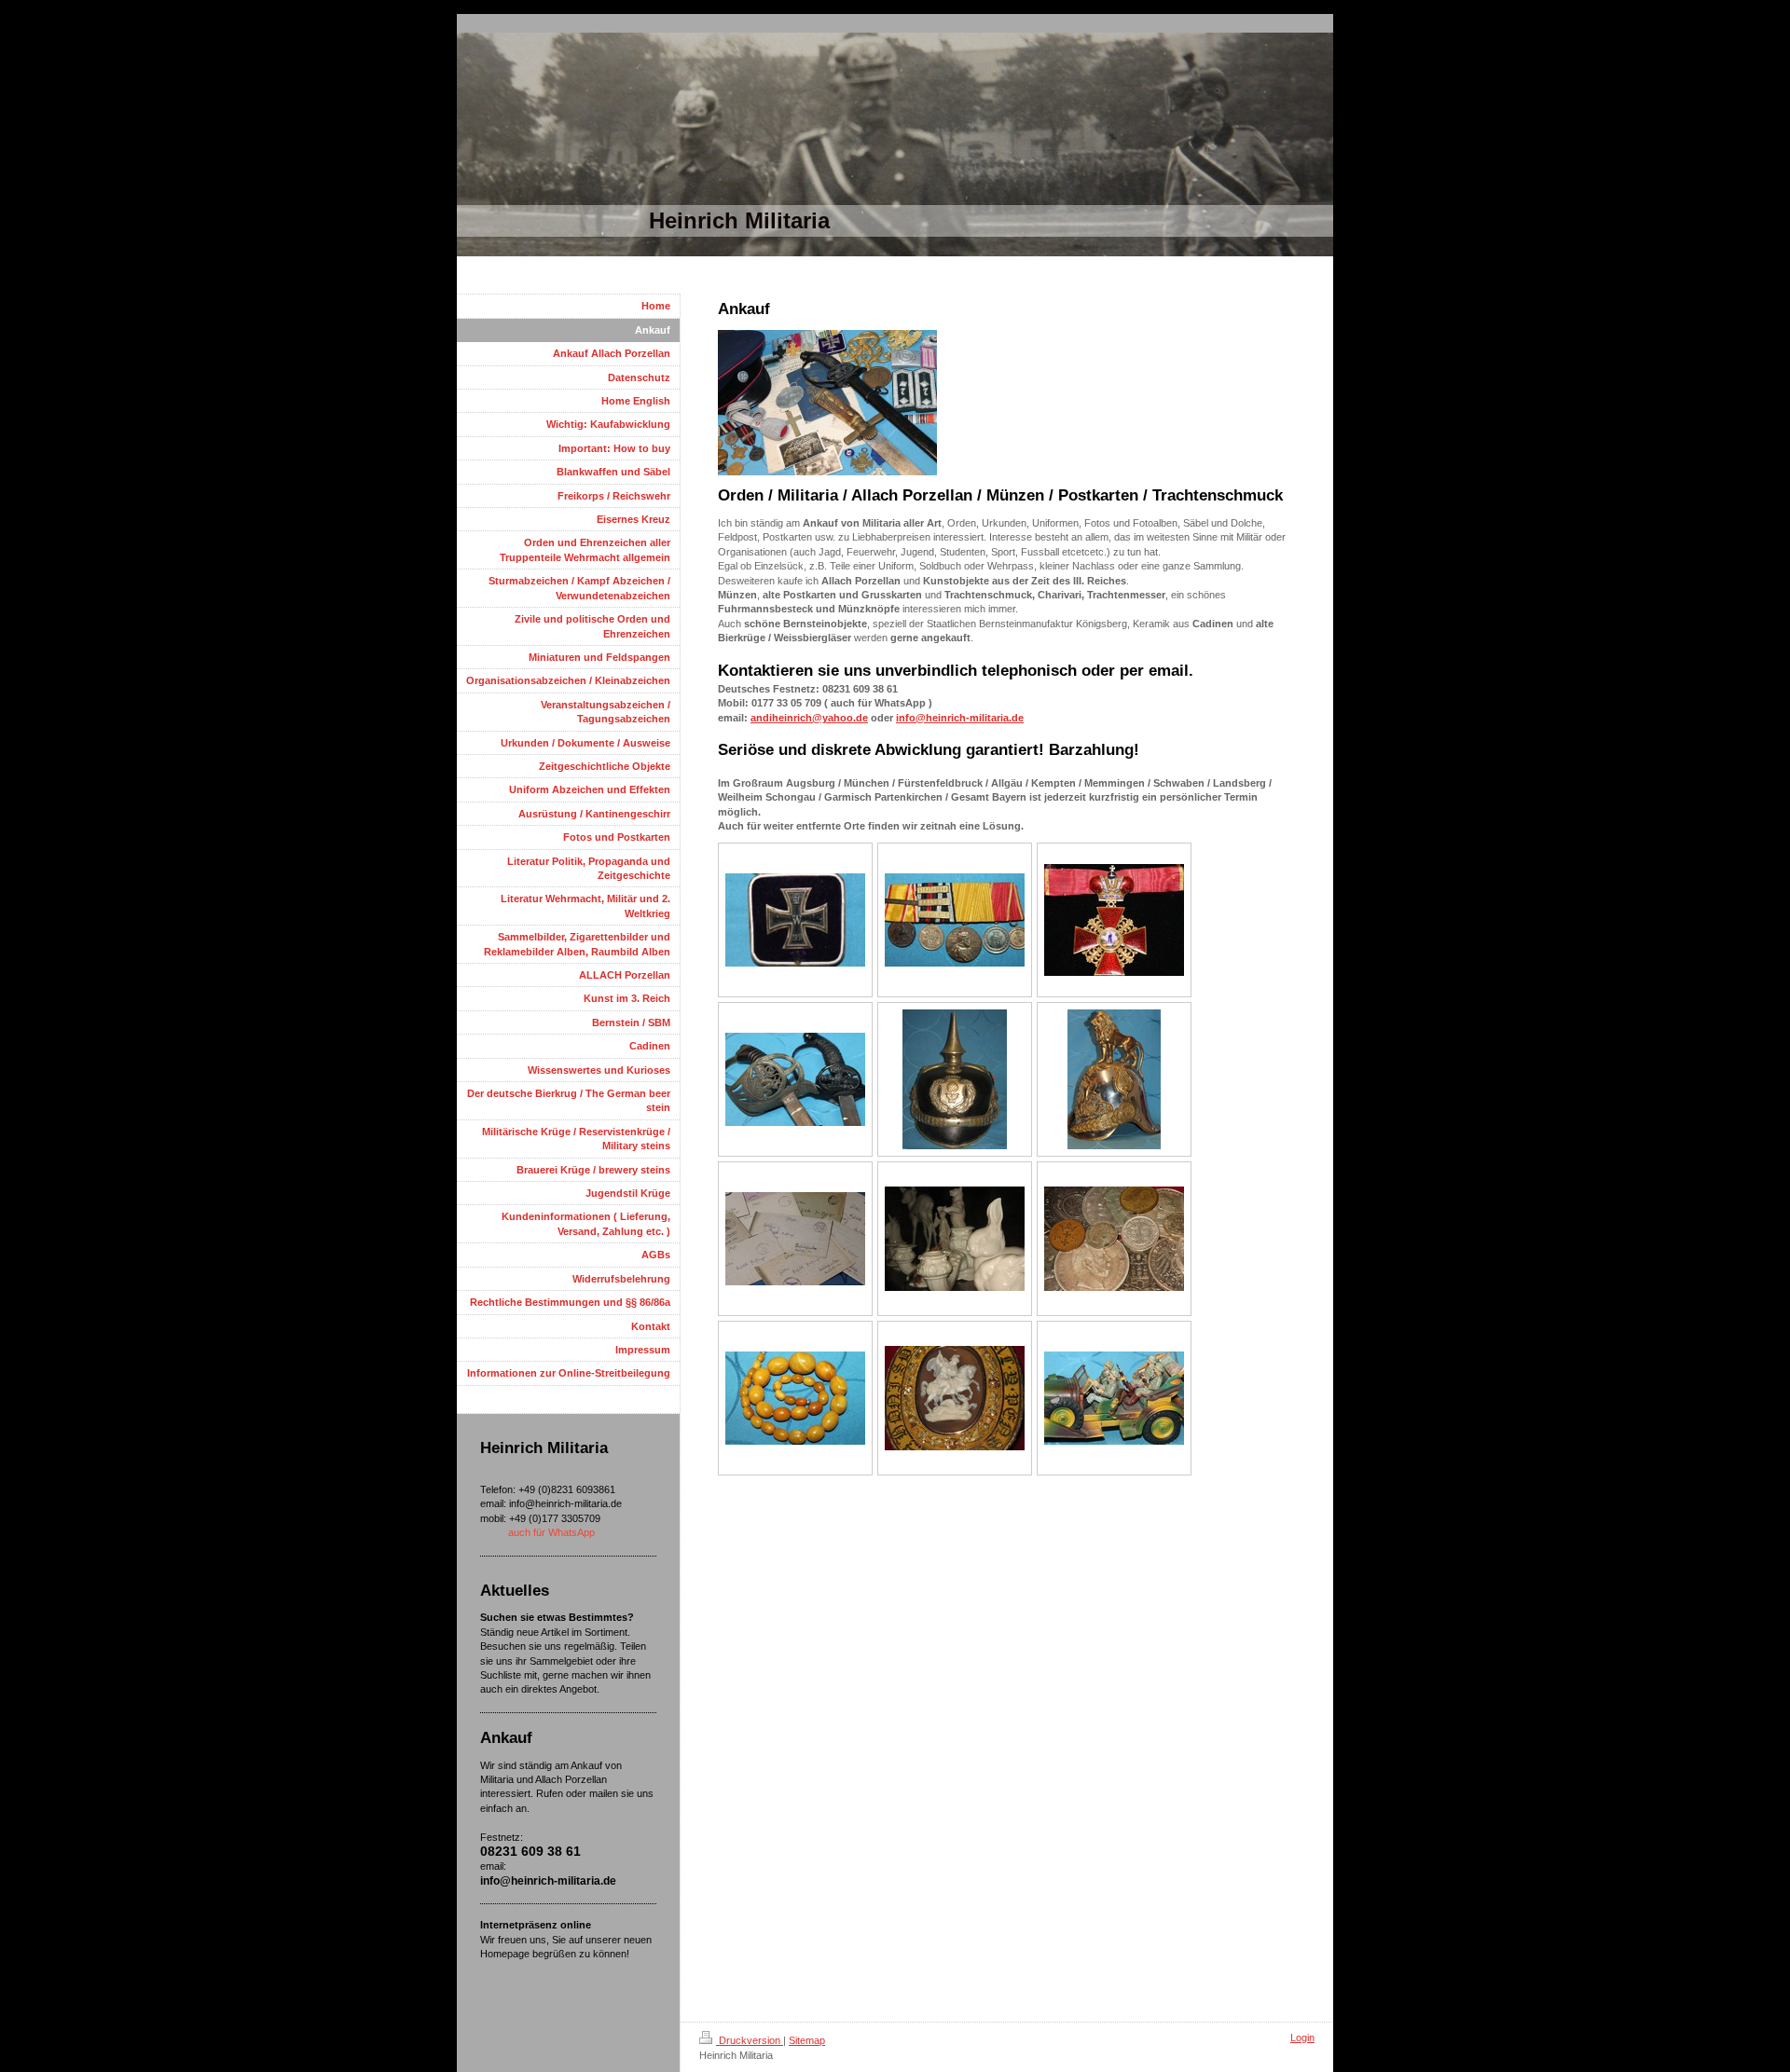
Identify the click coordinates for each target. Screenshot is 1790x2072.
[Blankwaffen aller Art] (795, 1079)
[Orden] (955, 920)
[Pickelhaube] (955, 1079)
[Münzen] (1114, 1239)
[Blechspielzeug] (1114, 1398)
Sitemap (807, 2040)
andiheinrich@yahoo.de (809, 718)
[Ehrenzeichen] (1114, 920)
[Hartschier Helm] (1114, 1079)
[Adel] (955, 1398)
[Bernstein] (795, 1398)
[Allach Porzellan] (955, 1239)
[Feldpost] (795, 1239)
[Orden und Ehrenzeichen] (795, 920)
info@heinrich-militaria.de (960, 718)
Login (1302, 2038)
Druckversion (750, 2040)
